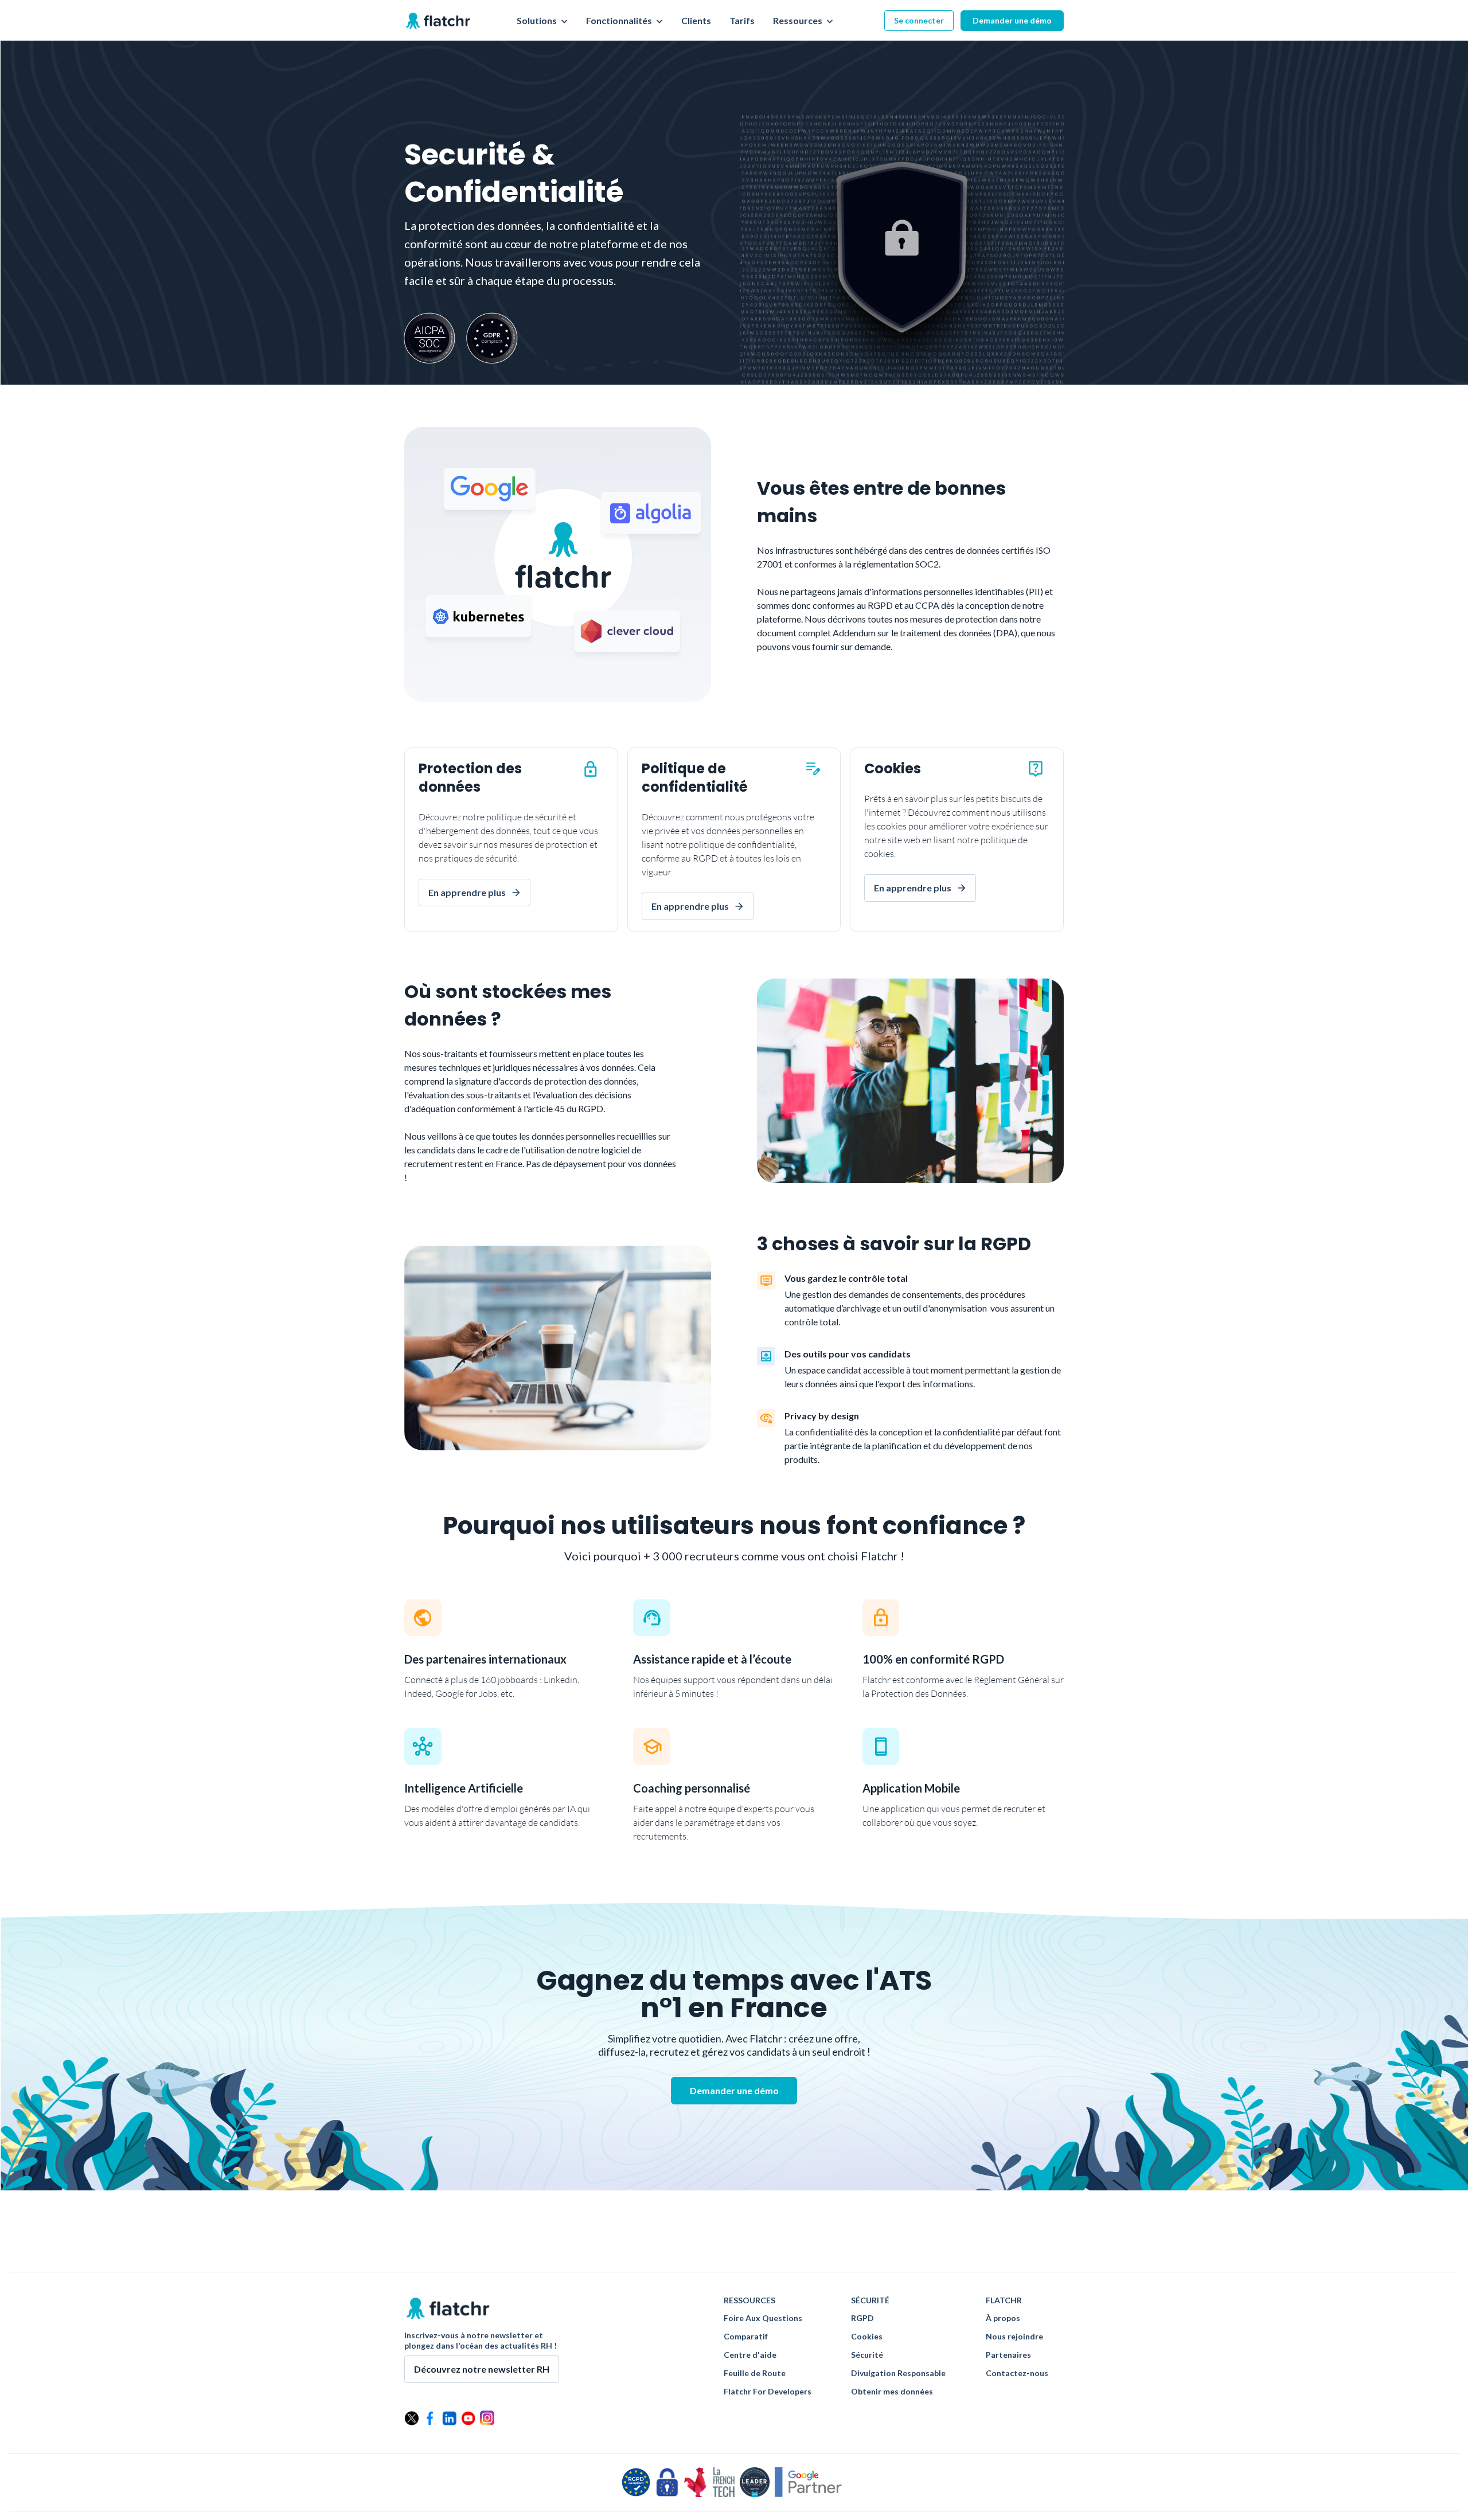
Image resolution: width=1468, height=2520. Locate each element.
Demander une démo (1012, 20)
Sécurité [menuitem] (867, 2355)
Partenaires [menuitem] (1008, 2355)
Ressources (799, 21)
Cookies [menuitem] (867, 2337)
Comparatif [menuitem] (746, 2337)
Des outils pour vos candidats (848, 1354)
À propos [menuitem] (1003, 2318)
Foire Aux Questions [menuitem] (763, 2318)
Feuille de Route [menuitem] (755, 2373)
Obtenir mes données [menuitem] (892, 2392)
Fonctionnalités (620, 21)
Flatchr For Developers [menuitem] (768, 2392)
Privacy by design (822, 1416)
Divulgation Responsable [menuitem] (898, 2373)
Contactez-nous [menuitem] (1017, 2373)
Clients (696, 21)
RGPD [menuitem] (862, 2318)
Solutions (538, 21)
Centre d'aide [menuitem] (750, 2355)
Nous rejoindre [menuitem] (1014, 2337)
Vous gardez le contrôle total (846, 1278)
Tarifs (742, 21)
